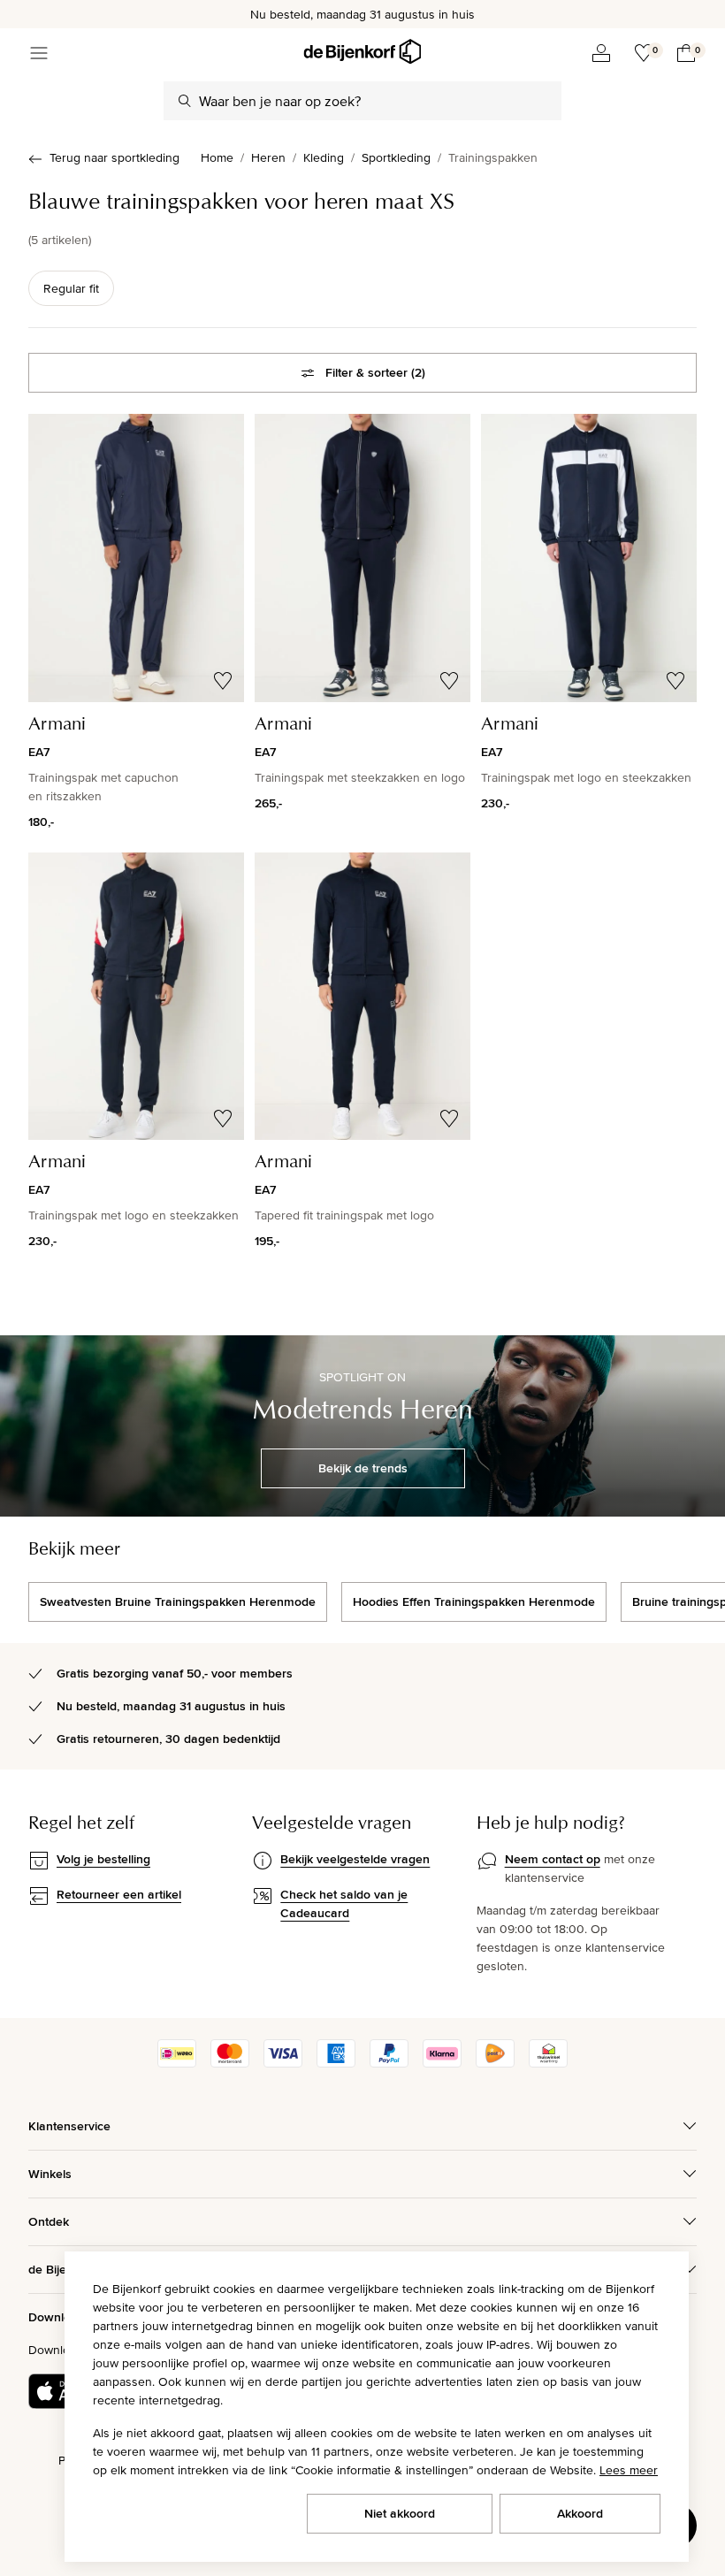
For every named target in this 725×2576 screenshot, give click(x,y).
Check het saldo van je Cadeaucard (344, 1903)
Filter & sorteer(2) (375, 372)
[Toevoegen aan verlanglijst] (223, 681)
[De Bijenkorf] (362, 52)
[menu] (39, 53)
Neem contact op (553, 1859)
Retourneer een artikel (119, 1894)
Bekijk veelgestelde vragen (355, 1859)
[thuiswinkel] (548, 2063)
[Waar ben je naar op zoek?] (185, 101)
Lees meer (629, 2470)
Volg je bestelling (103, 1859)
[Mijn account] (601, 53)
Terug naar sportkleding (114, 157)
